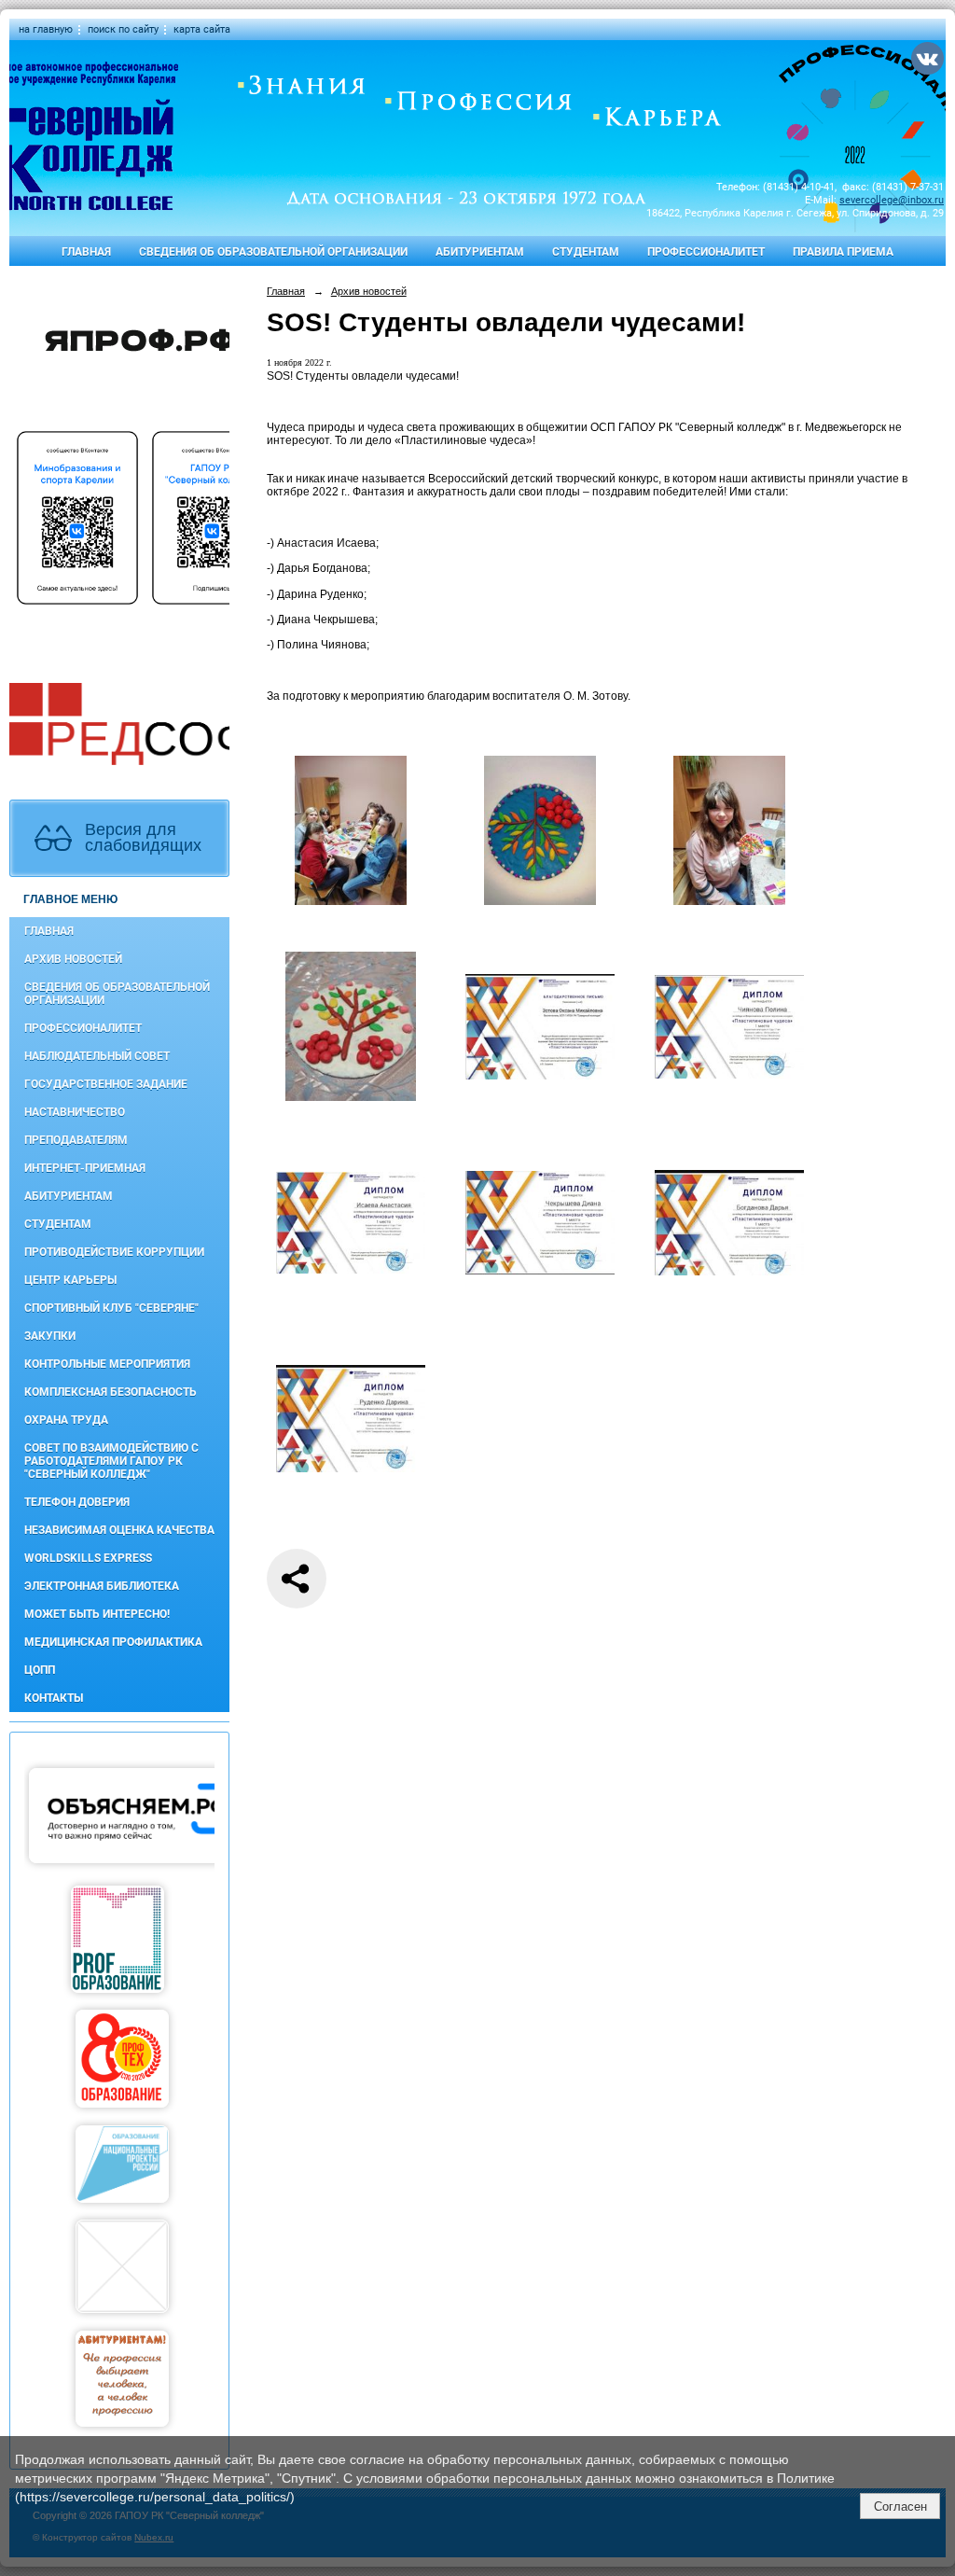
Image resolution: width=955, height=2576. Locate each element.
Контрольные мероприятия (107, 1364)
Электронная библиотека (102, 1586)
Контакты (54, 1698)
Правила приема (843, 252)
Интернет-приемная (85, 1168)
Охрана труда (66, 1420)
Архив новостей (73, 959)
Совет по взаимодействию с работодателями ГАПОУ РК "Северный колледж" (111, 1461)
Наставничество (75, 1112)
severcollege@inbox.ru (892, 200)
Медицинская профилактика (113, 1642)
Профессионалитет (706, 252)
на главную (46, 29)
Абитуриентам (480, 252)
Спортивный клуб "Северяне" (111, 1308)
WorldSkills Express (88, 1558)
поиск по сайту (123, 29)
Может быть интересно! (97, 1614)
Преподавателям (76, 1140)
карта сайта (202, 29)
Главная (86, 252)
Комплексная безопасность (111, 1392)
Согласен (900, 2506)
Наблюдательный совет (97, 1056)
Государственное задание (106, 1084)
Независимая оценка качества (119, 1530)
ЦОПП (40, 1670)
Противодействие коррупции (114, 1252)
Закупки (50, 1336)
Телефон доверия (77, 1502)
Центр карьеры (70, 1280)
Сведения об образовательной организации (273, 252)
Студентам (586, 252)
